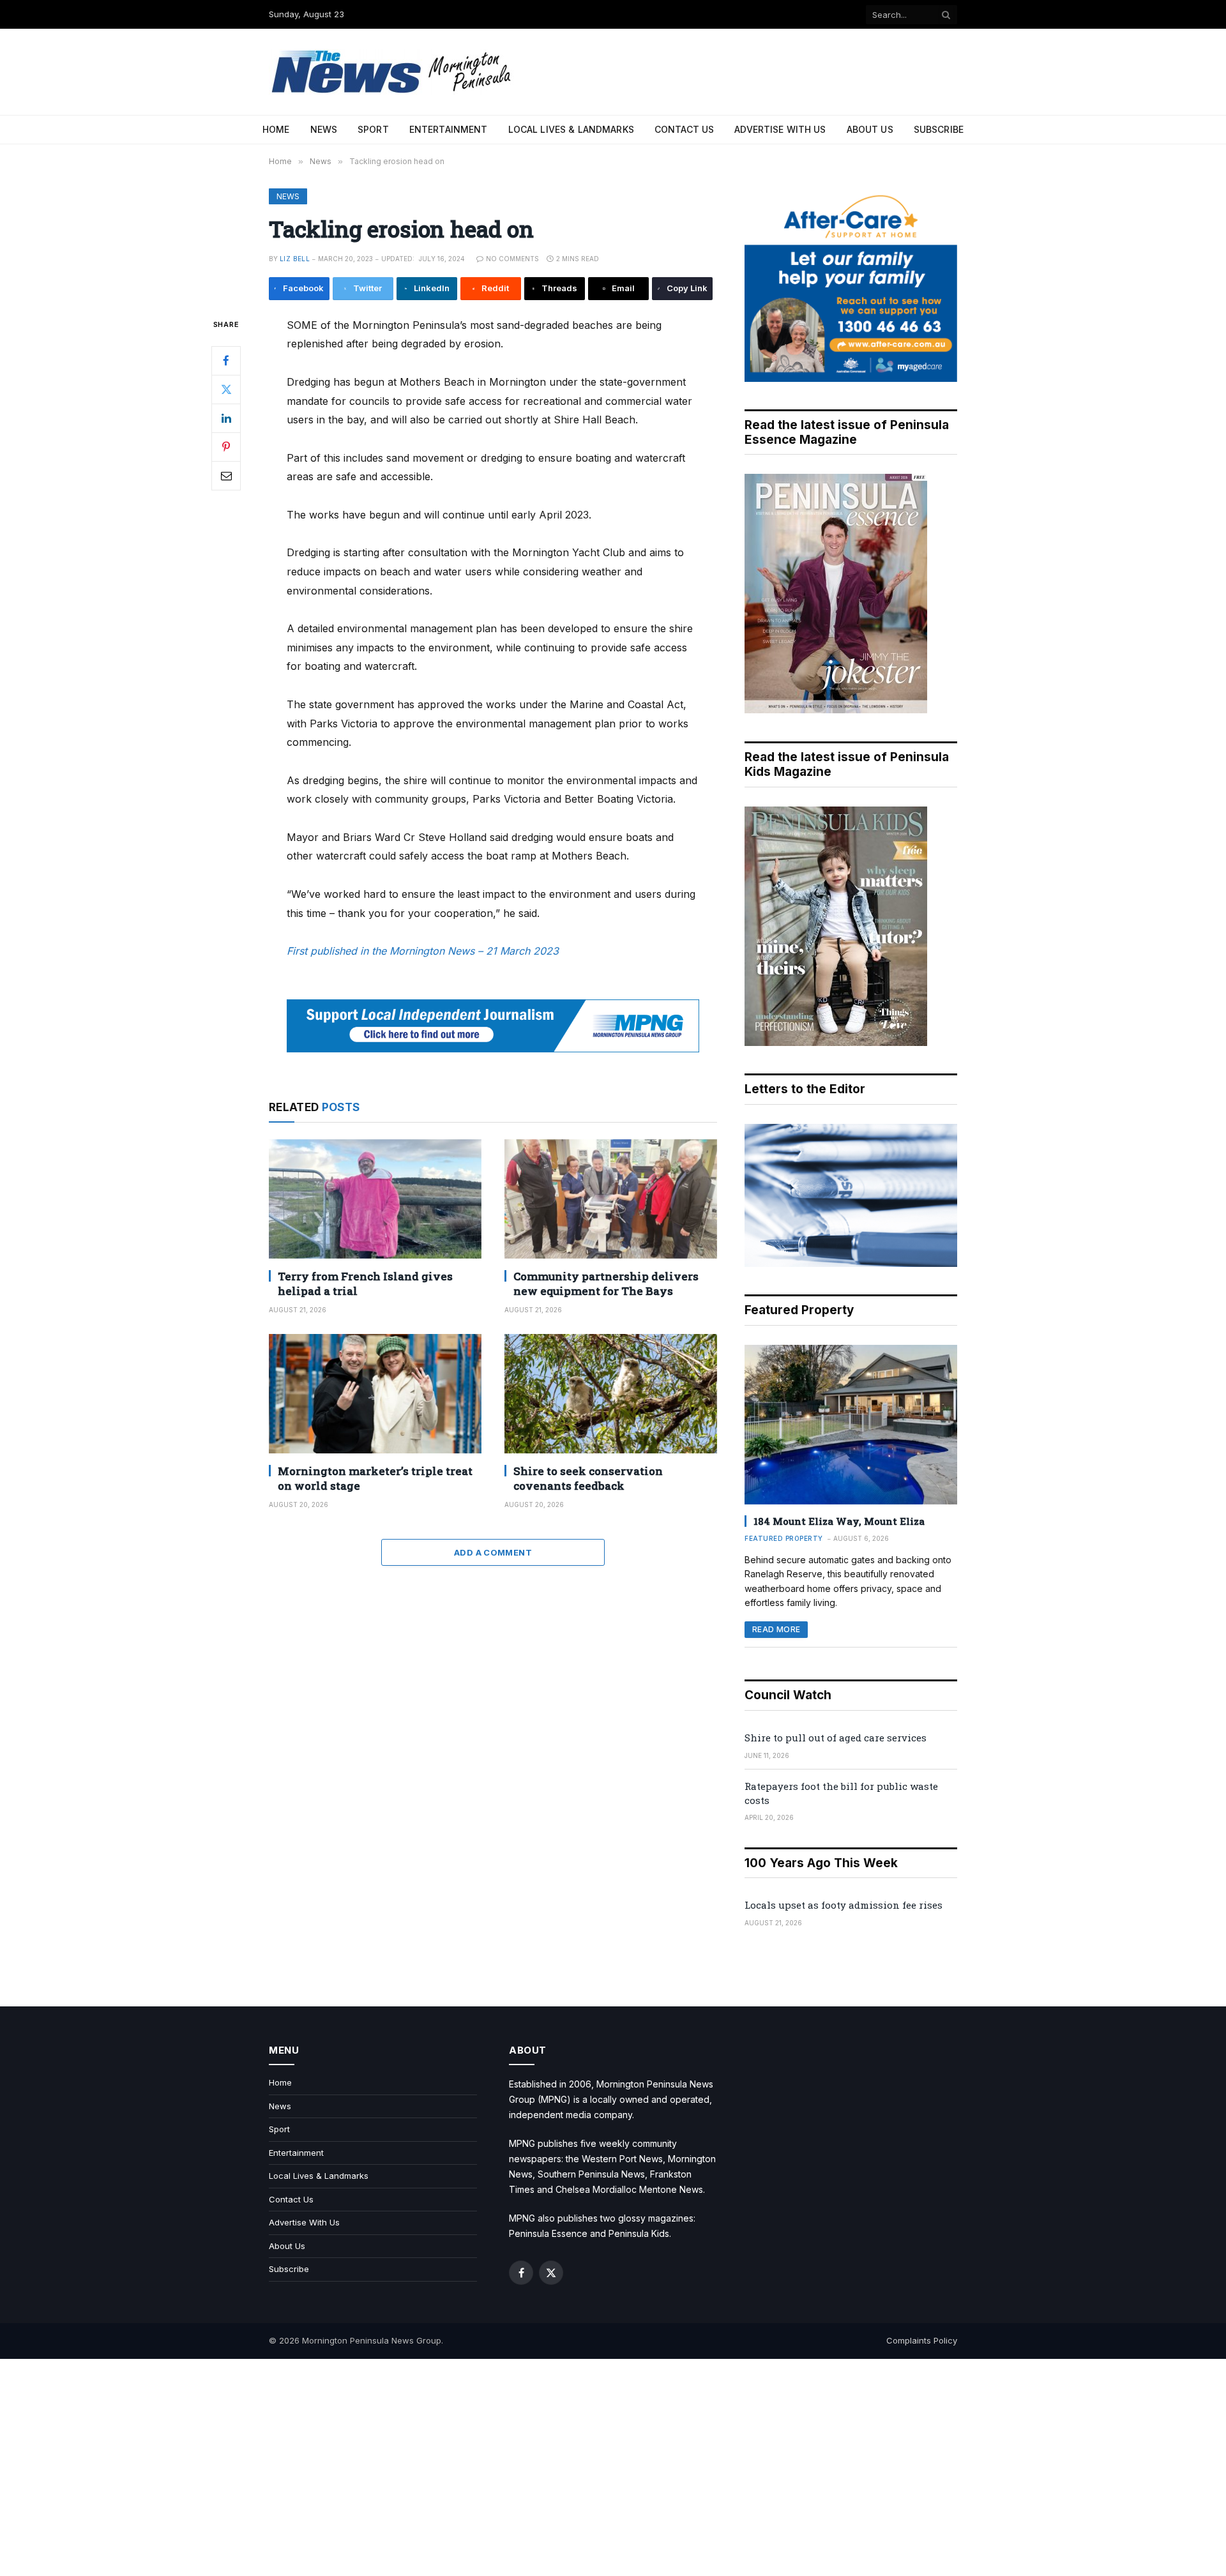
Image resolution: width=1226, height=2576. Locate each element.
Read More (776, 1629)
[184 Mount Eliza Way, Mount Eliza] (851, 1425)
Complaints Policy (922, 2340)
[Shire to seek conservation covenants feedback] (611, 1394)
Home (276, 129)
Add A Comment (493, 1552)
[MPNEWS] (393, 72)
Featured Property (784, 1538)
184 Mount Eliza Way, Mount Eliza (839, 1521)
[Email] (226, 475)
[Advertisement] (613, 2467)
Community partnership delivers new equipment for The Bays (606, 1284)
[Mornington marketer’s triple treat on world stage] (375, 1394)
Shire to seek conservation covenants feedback (588, 1478)
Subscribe (939, 129)
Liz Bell (295, 259)
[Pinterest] (226, 446)
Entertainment (449, 129)
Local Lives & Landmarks (571, 129)
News (324, 129)
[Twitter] (226, 389)
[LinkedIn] (226, 418)
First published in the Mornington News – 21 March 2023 (423, 951)
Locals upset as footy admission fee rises (844, 1905)
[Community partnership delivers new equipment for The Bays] (611, 1199)
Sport (373, 129)
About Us (870, 129)
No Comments (512, 259)
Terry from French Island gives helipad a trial (365, 1284)
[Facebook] (226, 360)
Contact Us (684, 129)
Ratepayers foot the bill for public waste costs (841, 1793)
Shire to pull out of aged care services (836, 1738)
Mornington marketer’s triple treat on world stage (375, 1478)
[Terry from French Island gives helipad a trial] (375, 1199)
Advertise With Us (780, 129)
